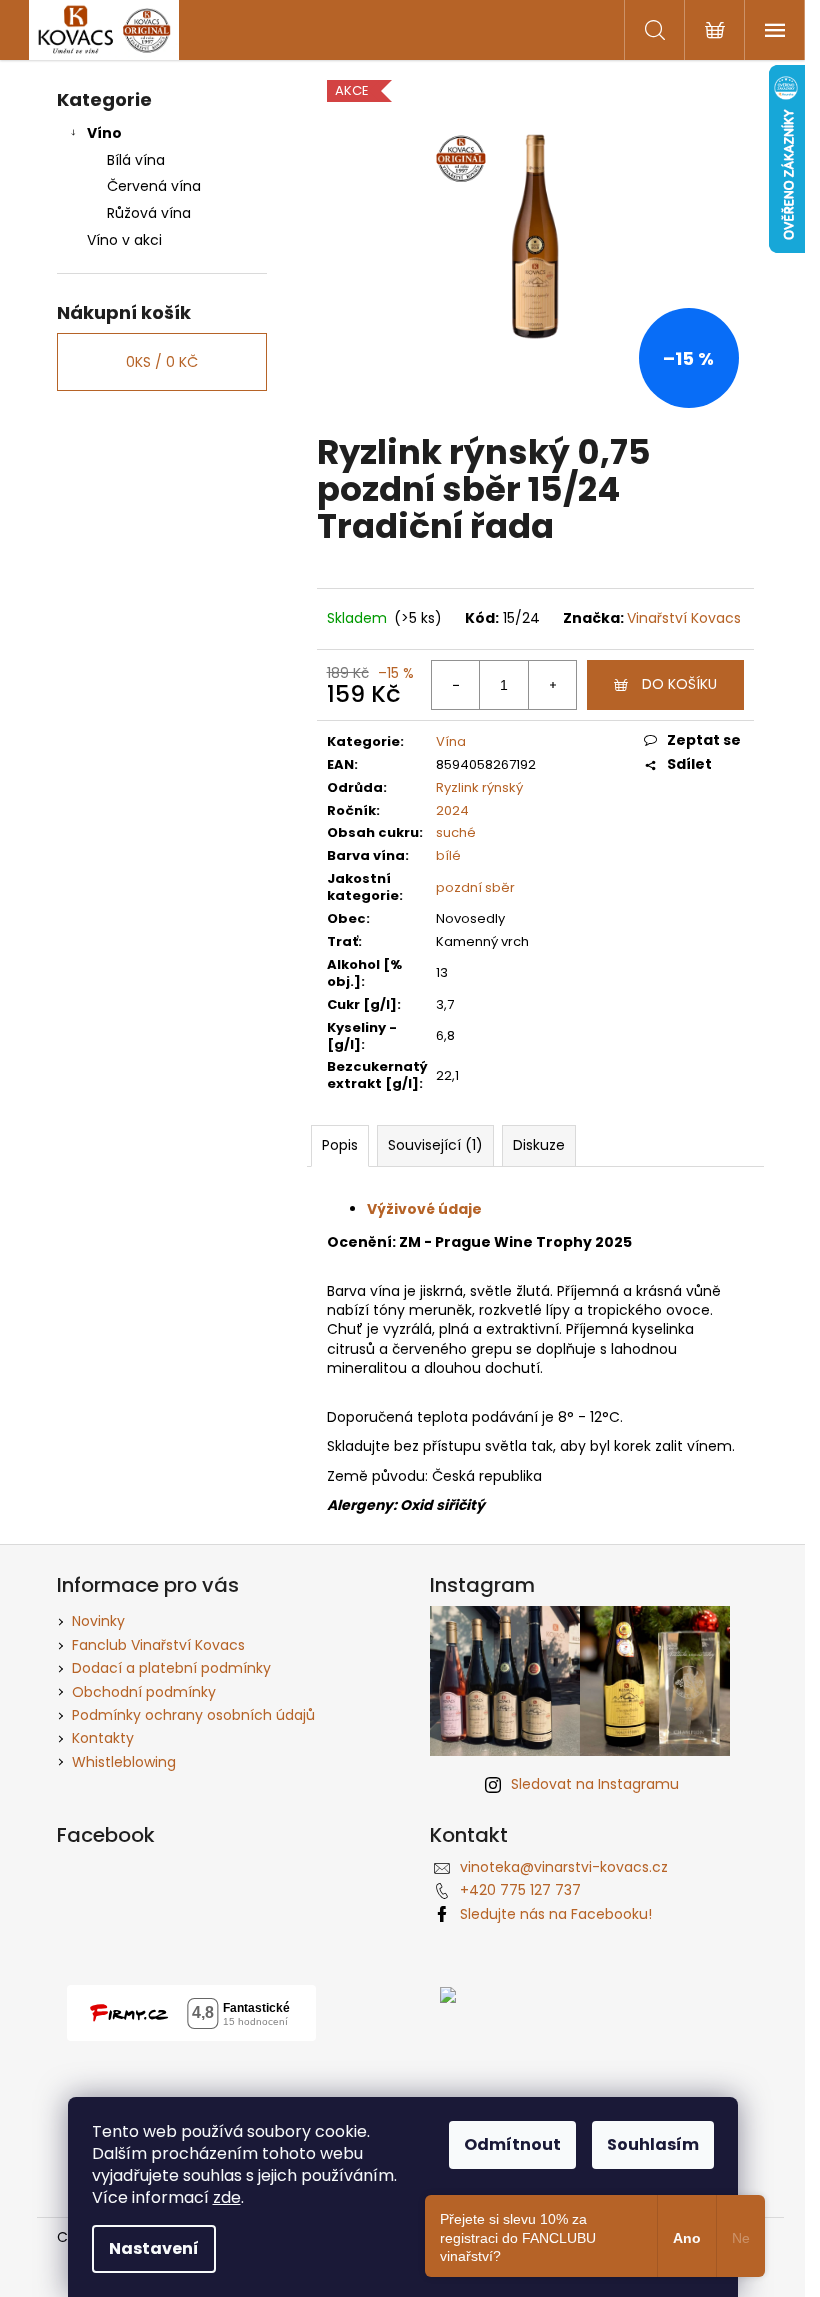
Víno (104, 133)
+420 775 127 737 (520, 1890)
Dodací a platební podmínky (171, 1668)
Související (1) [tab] (435, 1145)
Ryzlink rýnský (479, 787)
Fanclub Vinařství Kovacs (158, 1645)
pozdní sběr (475, 887)
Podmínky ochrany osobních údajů (193, 1715)
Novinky (98, 1621)
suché (456, 832)
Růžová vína (149, 213)
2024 (452, 810)
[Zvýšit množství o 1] (552, 685)
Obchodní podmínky (144, 1692)
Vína (451, 741)
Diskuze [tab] (539, 1145)
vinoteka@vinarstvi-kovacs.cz (564, 1867)
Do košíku (679, 684)
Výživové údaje (424, 1209)
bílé (448, 855)
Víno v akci (124, 240)
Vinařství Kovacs (684, 618)
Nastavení (154, 2248)
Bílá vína (136, 160)
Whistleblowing (124, 1762)
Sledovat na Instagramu (595, 1784)
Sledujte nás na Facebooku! (556, 1914)
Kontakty (103, 1738)
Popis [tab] (340, 1145)
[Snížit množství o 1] (456, 685)
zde (227, 2197)
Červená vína (154, 186)
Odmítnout (512, 2144)
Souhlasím (653, 2144)
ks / (162, 362)
